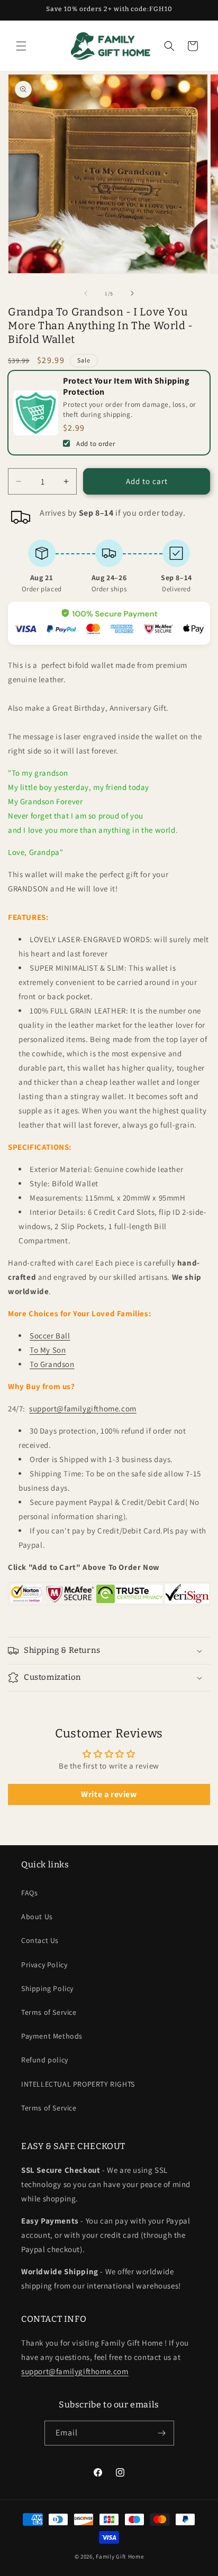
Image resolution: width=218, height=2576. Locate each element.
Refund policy (45, 2060)
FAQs (29, 1893)
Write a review (109, 1794)
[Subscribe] (162, 2433)
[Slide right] (132, 293)
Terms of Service (49, 2012)
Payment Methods (52, 2036)
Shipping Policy (47, 1988)
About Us (37, 1917)
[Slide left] (86, 293)
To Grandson (52, 1364)
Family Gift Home (120, 2556)
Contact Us (40, 1940)
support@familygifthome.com (83, 1408)
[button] (21, 46)
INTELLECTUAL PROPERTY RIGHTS (78, 2084)
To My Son (48, 1350)
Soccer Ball (50, 1336)
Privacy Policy (44, 1965)
